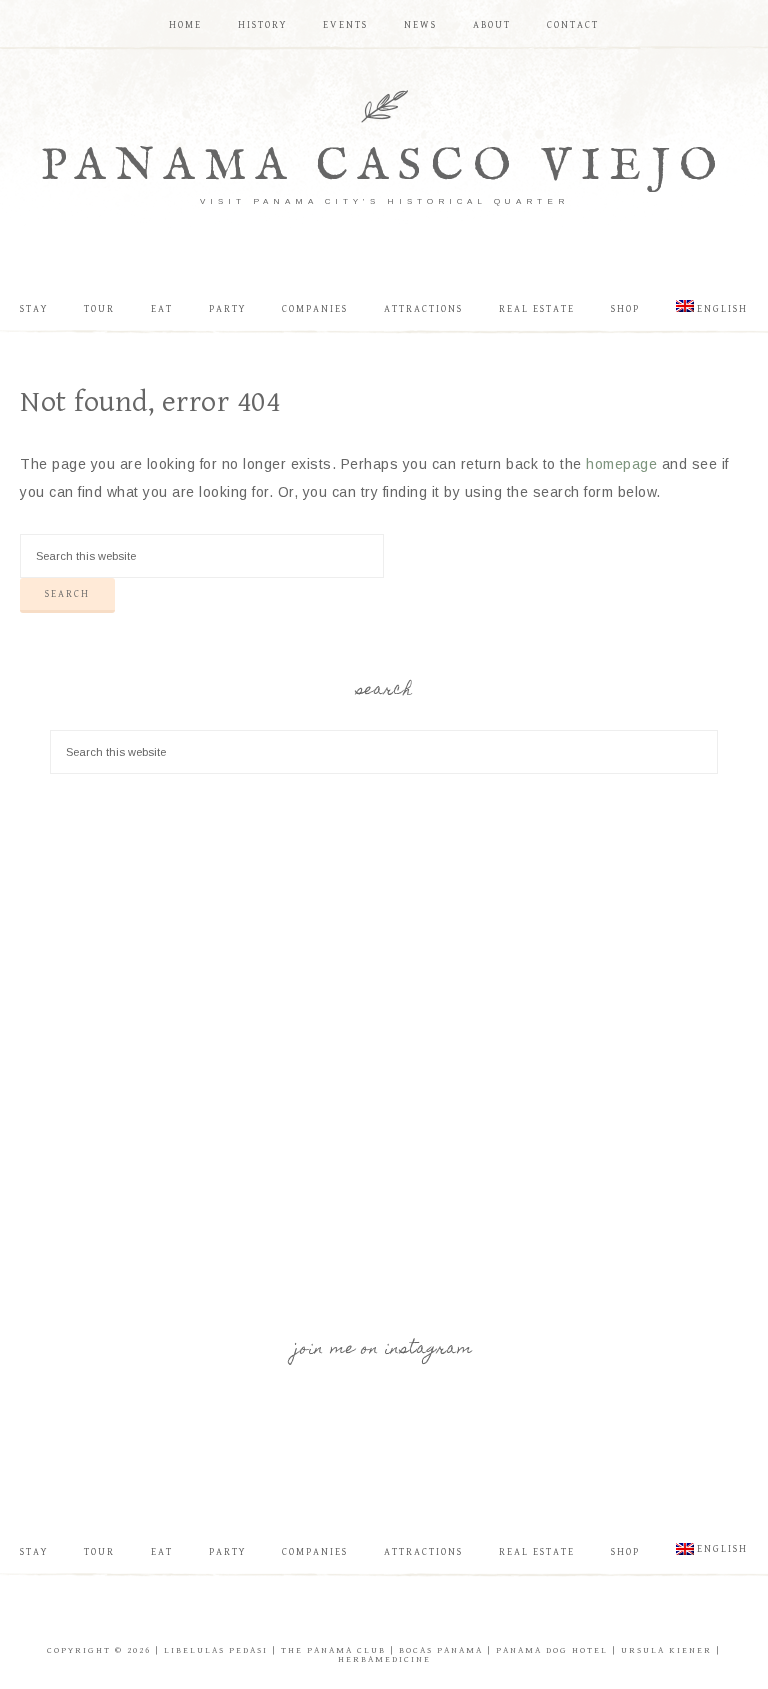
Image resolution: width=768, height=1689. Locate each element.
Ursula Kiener (666, 1650)
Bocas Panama (441, 1650)
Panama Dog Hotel (552, 1650)
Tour (99, 1552)
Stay (34, 1552)
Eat (162, 1552)
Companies (315, 1552)
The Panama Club (333, 1650)
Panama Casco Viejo (384, 166)
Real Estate (537, 1552)
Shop (625, 1552)
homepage (621, 464)
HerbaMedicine (384, 1659)
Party (227, 1552)
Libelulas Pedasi (216, 1650)
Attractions (423, 1552)
